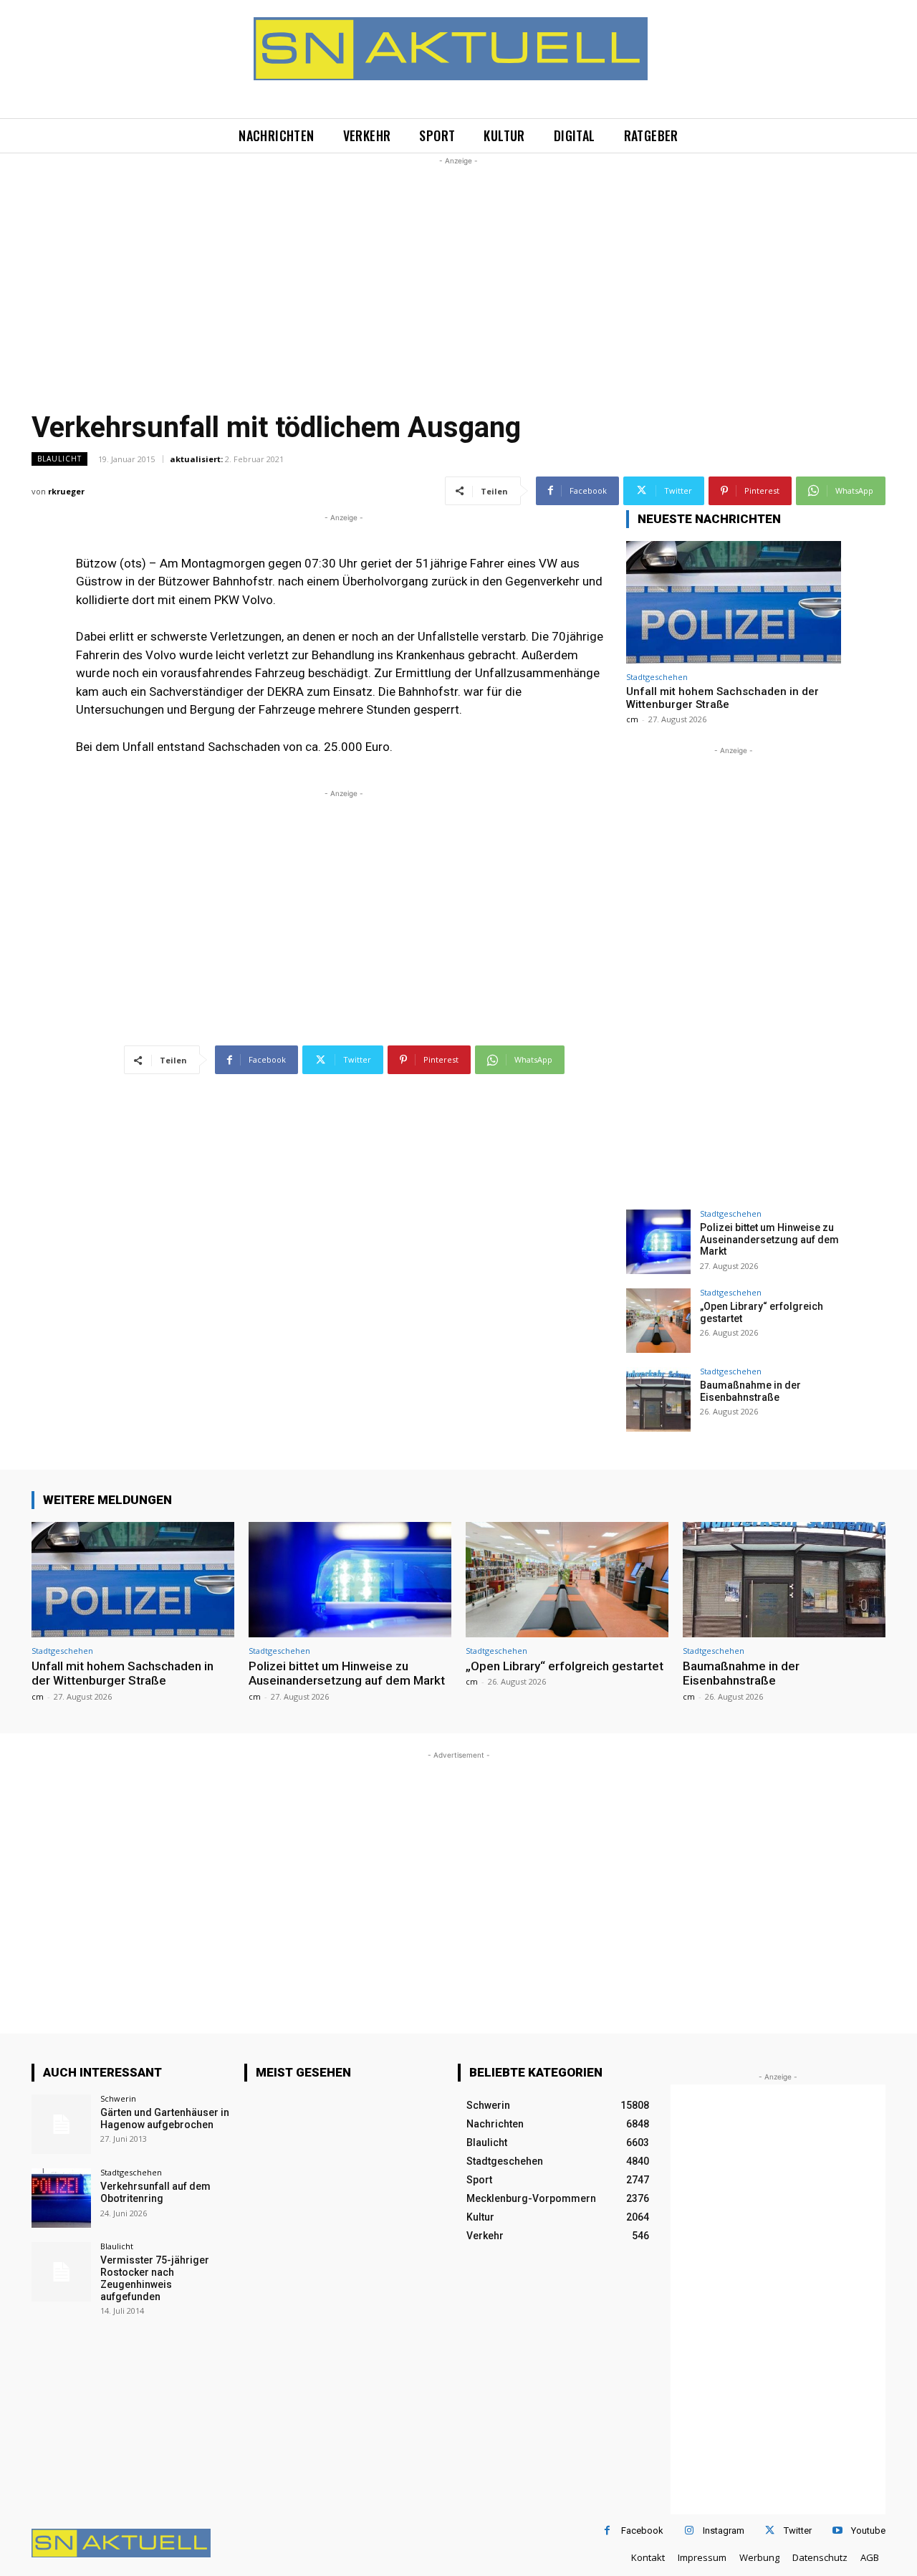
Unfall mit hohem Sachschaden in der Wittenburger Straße (722, 698)
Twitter (798, 2530)
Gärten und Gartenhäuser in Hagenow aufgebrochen (165, 2118)
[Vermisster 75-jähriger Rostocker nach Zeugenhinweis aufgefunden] (61, 2272)
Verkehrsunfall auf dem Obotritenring (155, 2192)
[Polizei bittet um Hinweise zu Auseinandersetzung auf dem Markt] (658, 1242)
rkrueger (66, 491)
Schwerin (118, 2098)
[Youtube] (837, 2530)
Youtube (868, 2530)
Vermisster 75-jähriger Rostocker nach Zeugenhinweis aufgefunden (155, 2278)
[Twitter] (770, 2530)
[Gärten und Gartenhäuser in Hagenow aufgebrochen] (61, 2124)
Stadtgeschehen (657, 677)
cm (632, 719)
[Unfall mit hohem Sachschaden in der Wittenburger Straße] (734, 602)
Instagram (724, 2530)
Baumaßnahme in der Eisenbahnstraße (750, 1391)
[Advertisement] (458, 269)
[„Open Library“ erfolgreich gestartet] (658, 1321)
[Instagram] (689, 2530)
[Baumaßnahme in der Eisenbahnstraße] (658, 1399)
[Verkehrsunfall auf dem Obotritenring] (61, 2198)
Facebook (642, 2530)
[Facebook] (607, 2530)
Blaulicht (59, 459)
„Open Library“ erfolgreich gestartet (565, 1666)
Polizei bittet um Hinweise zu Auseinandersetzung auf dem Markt (769, 1240)
